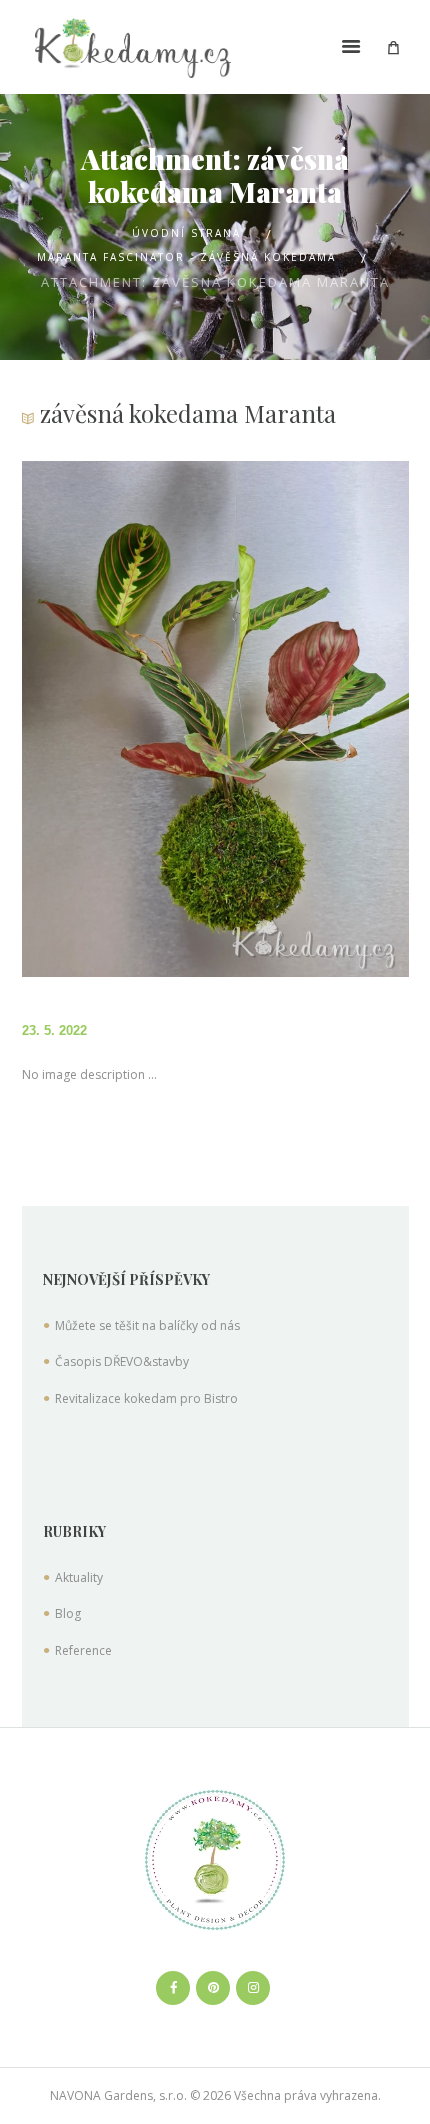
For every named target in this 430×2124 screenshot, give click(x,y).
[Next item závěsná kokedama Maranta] (312, 719)
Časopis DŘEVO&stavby (122, 1361)
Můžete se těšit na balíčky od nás (147, 1325)
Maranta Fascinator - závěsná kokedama (186, 257)
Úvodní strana (186, 233)
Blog (68, 1613)
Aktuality (79, 1577)
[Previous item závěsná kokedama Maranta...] (119, 719)
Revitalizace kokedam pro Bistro (146, 1398)
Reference (83, 1650)
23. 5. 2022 (54, 1030)
